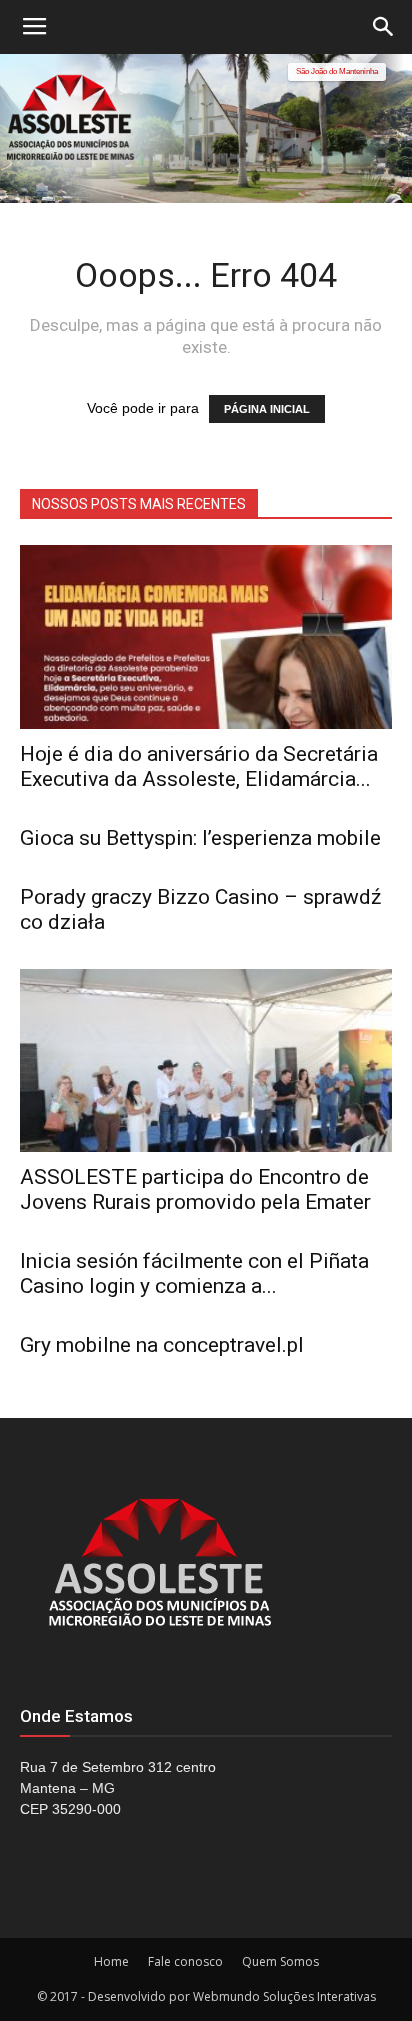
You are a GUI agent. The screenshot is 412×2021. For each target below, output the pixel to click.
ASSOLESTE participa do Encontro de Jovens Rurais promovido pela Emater (195, 1189)
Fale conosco (185, 1961)
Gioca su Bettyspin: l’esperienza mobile (200, 838)
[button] (384, 27)
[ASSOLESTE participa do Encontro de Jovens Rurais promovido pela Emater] (206, 1061)
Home (111, 1961)
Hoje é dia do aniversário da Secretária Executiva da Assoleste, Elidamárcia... (199, 766)
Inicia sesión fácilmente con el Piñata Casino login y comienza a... (194, 1273)
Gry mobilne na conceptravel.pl (162, 1345)
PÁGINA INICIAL (267, 409)
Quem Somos (280, 1961)
